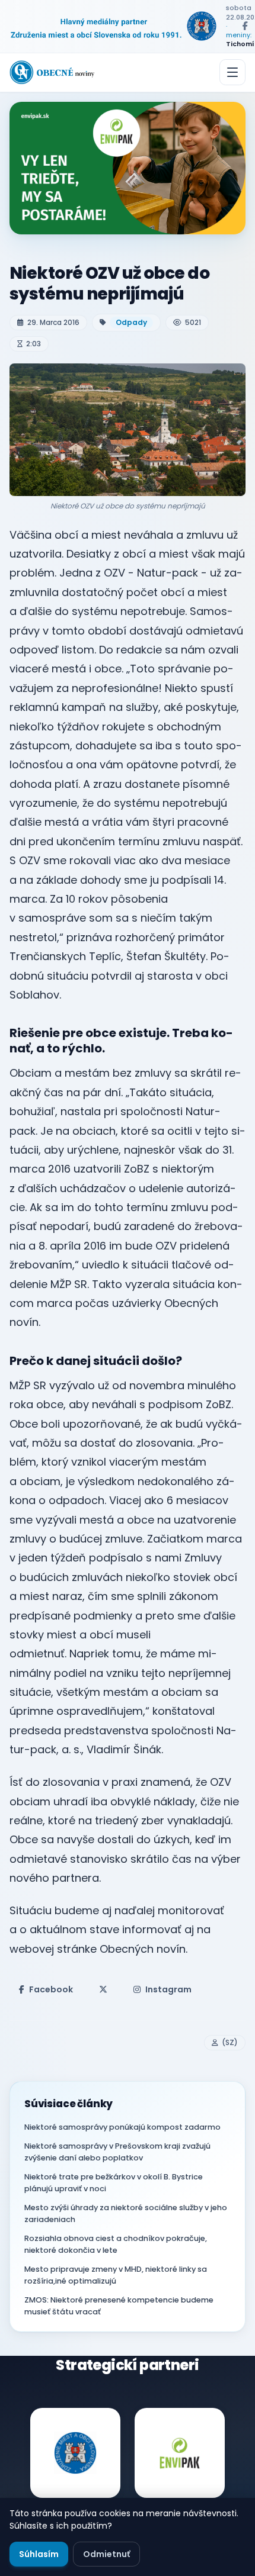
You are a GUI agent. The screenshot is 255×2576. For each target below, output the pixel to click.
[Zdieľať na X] (103, 1989)
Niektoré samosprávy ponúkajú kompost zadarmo (122, 2127)
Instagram (168, 1989)
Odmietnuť (106, 2554)
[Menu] (232, 72)
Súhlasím (39, 2554)
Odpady (131, 322)
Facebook (51, 1989)
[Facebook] (245, 26)
